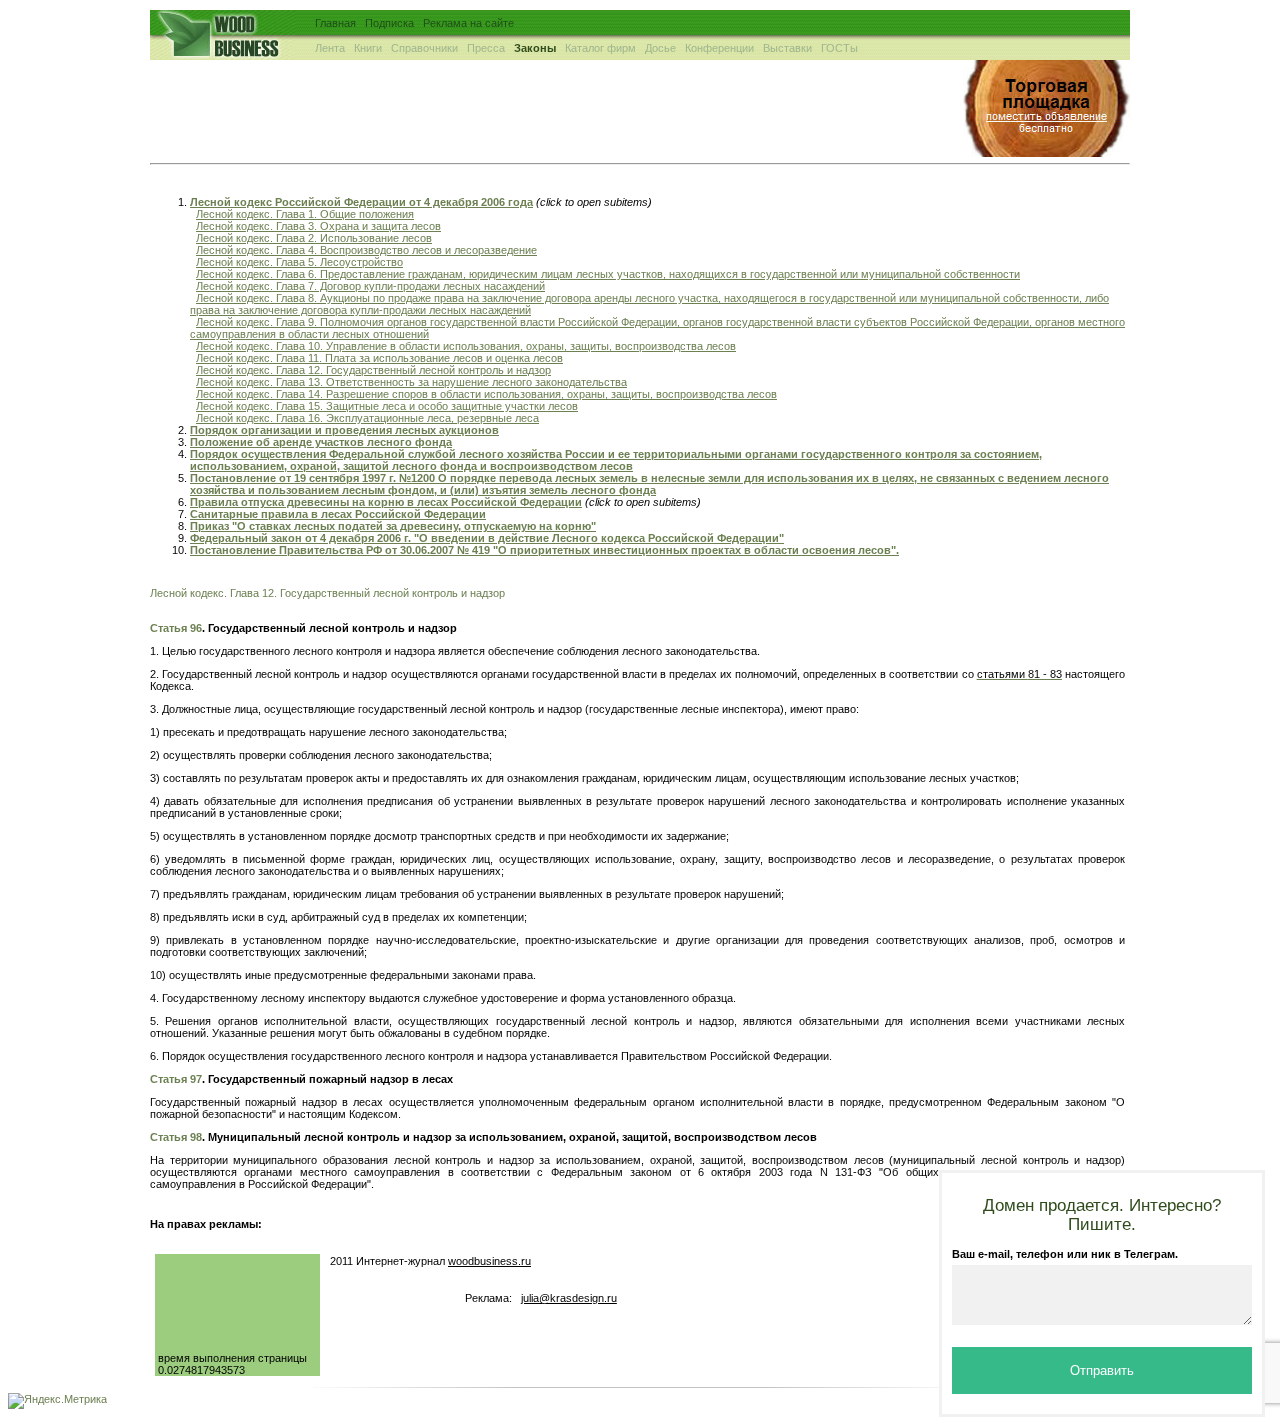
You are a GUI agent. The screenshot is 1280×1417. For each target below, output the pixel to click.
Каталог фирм (600, 48)
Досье (660, 48)
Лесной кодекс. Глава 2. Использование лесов (314, 238)
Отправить (1102, 1370)
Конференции (719, 48)
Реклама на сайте (468, 23)
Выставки (787, 48)
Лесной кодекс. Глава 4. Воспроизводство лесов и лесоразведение (366, 250)
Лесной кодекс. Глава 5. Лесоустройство (299, 262)
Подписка (389, 23)
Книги (368, 48)
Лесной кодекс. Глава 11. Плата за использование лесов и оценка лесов (379, 358)
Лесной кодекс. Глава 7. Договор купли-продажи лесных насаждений (370, 286)
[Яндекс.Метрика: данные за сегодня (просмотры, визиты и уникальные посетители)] (57, 1401)
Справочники (424, 48)
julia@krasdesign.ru (569, 1298)
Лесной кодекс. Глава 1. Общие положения (305, 214)
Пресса (486, 48)
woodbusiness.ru (489, 1261)
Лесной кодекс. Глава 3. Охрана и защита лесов (318, 226)
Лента (330, 48)
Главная (335, 23)
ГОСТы (839, 48)
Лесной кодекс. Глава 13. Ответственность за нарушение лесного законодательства (411, 382)
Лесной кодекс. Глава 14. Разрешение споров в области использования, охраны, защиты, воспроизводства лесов (486, 394)
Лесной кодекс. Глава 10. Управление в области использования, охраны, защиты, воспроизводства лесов (466, 346)
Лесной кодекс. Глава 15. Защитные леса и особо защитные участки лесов (387, 406)
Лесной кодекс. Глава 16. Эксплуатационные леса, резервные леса (367, 418)
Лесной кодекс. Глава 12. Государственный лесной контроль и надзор (373, 370)
